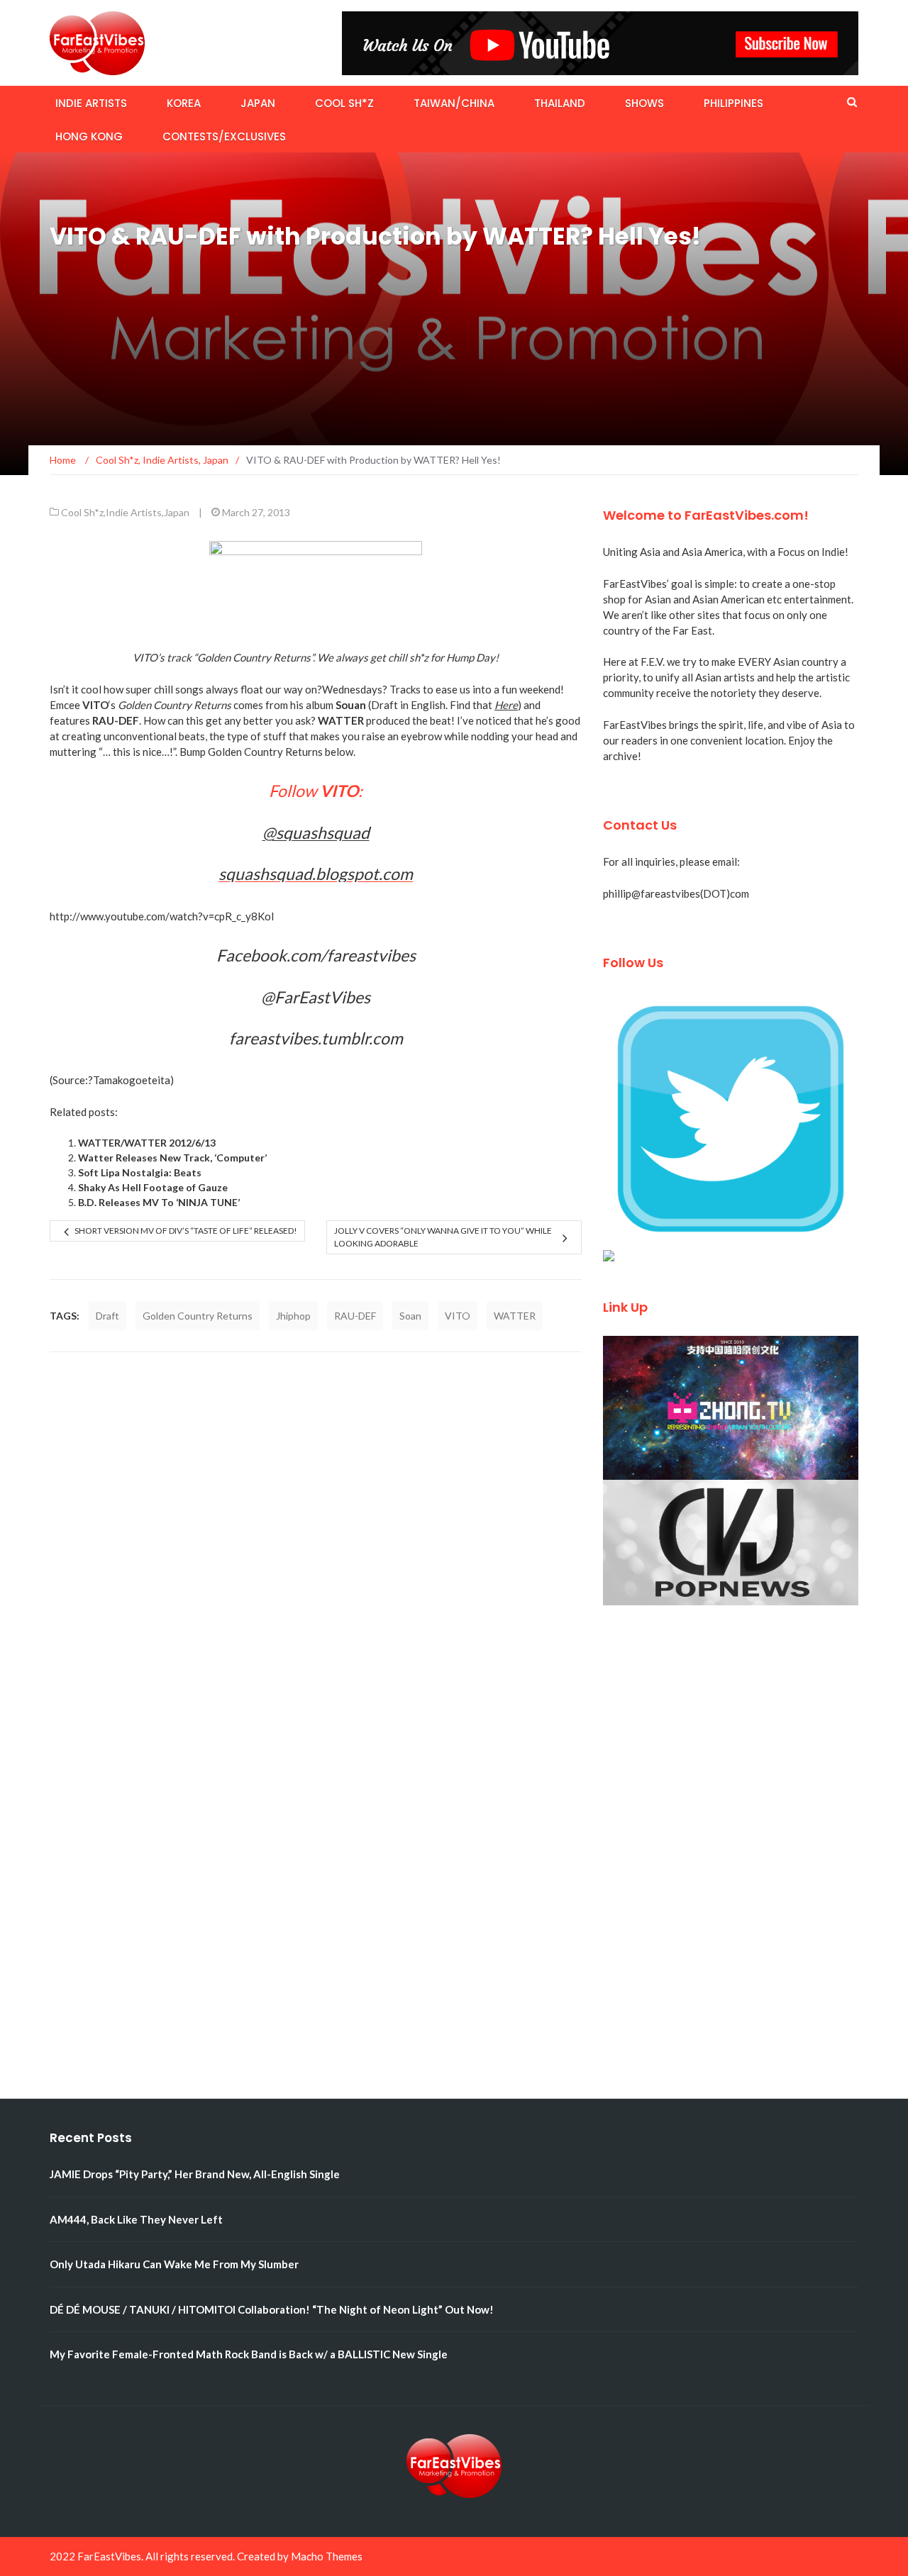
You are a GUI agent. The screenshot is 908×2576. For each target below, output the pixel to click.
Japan (258, 103)
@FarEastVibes (316, 997)
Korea (184, 103)
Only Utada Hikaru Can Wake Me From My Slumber (174, 2264)
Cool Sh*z (344, 103)
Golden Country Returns (198, 1316)
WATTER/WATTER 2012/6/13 (147, 1143)
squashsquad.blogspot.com (316, 874)
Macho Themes (327, 2556)
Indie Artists (91, 103)
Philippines (733, 103)
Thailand (560, 103)
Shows (644, 103)
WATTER (515, 1316)
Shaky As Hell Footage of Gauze (153, 1187)
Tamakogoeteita (132, 1080)
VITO (458, 1316)
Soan (410, 1316)
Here (506, 705)
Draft (107, 1316)
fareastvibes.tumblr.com (316, 1038)
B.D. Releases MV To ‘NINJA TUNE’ (159, 1202)
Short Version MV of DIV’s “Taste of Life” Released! (186, 1231)
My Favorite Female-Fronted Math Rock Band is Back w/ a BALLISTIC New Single (249, 2354)
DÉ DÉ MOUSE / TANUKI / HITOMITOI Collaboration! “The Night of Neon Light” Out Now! (272, 2309)
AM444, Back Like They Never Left (136, 2219)
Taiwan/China (454, 103)
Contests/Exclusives (224, 136)
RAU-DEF (355, 1316)
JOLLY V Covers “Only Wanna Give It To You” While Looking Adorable (443, 1237)
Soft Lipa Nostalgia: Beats (140, 1172)
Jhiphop (293, 1316)
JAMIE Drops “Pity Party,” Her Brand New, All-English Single (195, 2174)
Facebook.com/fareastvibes (316, 955)
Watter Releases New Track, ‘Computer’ (172, 1158)
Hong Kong (89, 136)
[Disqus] (316, 1551)
